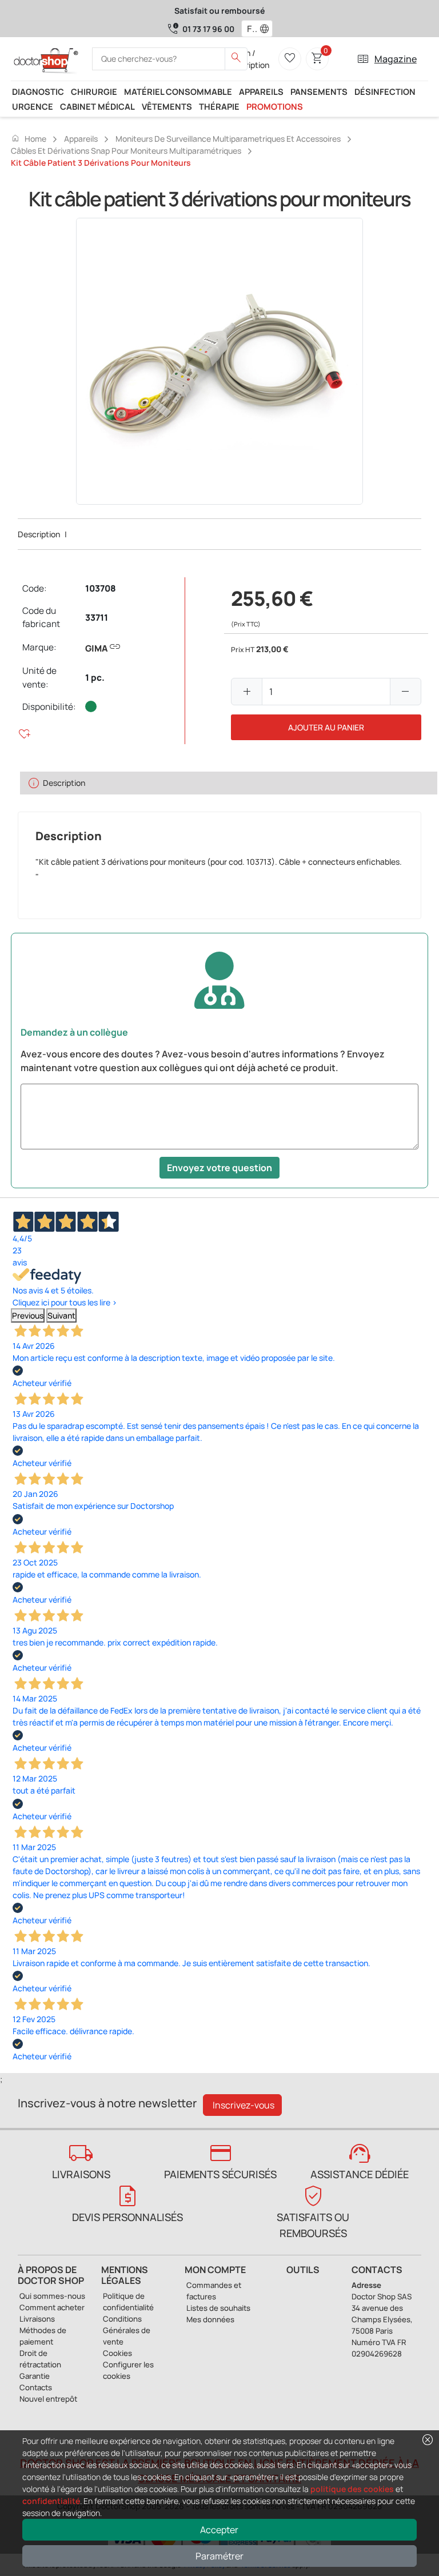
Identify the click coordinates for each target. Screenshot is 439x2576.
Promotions (275, 106)
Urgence (33, 106)
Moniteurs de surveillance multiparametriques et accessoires (228, 139)
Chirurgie (94, 91)
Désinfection (385, 91)
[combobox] (250, 29)
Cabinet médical (97, 106)
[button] (267, 29)
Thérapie (219, 106)
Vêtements (167, 106)
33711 (97, 618)
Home (29, 138)
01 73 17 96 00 (208, 29)
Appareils (261, 91)
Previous (28, 1315)
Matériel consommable (178, 91)
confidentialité (51, 2501)
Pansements (319, 91)
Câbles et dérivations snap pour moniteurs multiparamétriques (126, 151)
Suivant (61, 1315)
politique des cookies (352, 2489)
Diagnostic (38, 91)
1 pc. (95, 678)
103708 (101, 588)
